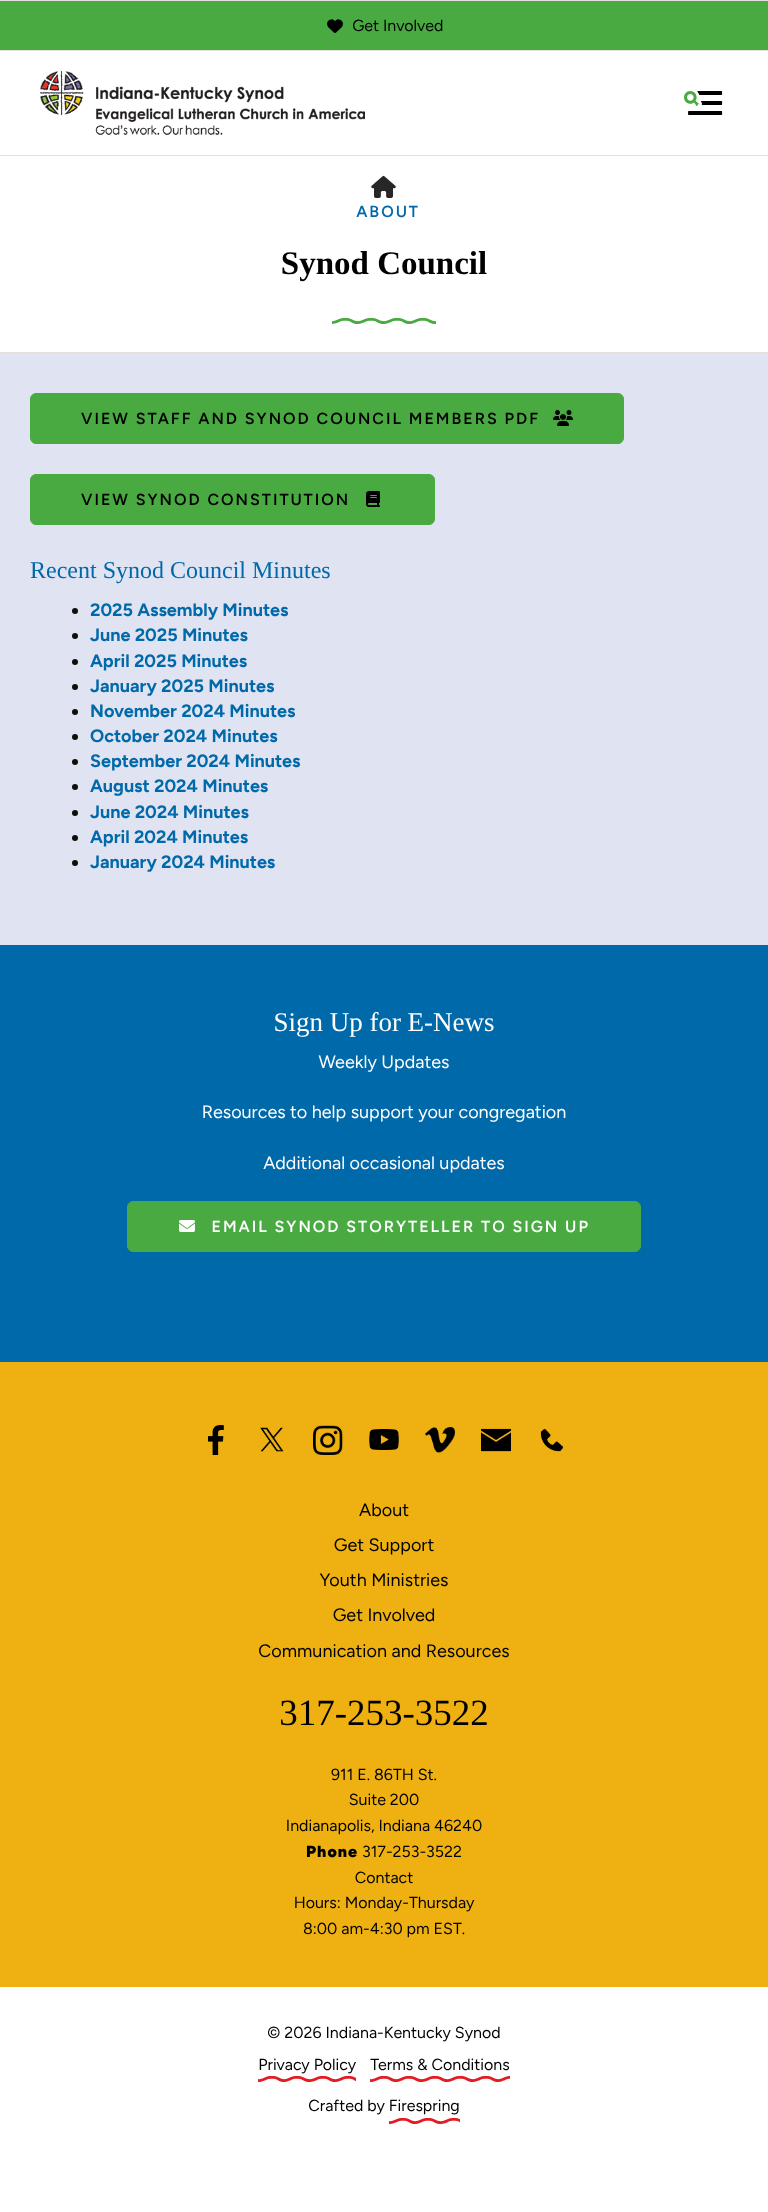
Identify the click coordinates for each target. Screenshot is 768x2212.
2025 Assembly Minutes (189, 610)
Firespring (424, 2105)
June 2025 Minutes (169, 635)
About (388, 211)
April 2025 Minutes (168, 661)
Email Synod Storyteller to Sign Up (398, 1226)
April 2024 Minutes (169, 837)
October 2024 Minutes (184, 736)
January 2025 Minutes (182, 686)
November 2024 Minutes (192, 711)
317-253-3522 (384, 1713)
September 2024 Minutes (195, 761)
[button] (703, 103)
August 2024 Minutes (179, 786)
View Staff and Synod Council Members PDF (313, 418)
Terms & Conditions (440, 2064)
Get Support (384, 1545)
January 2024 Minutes (182, 862)
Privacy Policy (307, 2064)
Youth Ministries (384, 1580)
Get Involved (397, 25)
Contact (384, 1877)
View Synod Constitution (218, 499)
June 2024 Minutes (169, 812)
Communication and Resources (383, 1651)
